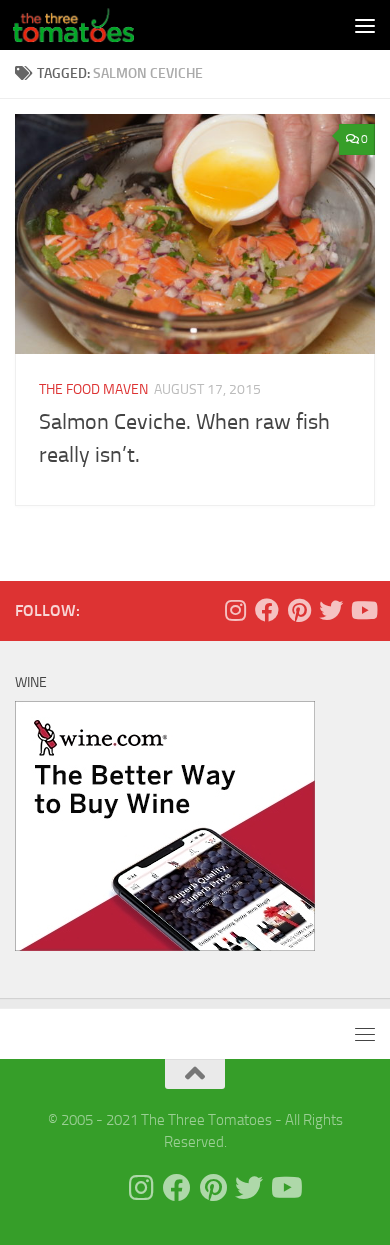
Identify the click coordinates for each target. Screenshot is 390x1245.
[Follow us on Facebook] (267, 610)
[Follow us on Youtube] (363, 610)
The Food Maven (93, 389)
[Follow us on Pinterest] (299, 610)
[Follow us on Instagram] (235, 610)
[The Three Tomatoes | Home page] (93, 25)
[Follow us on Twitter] (331, 610)
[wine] (165, 946)
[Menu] (365, 25)
